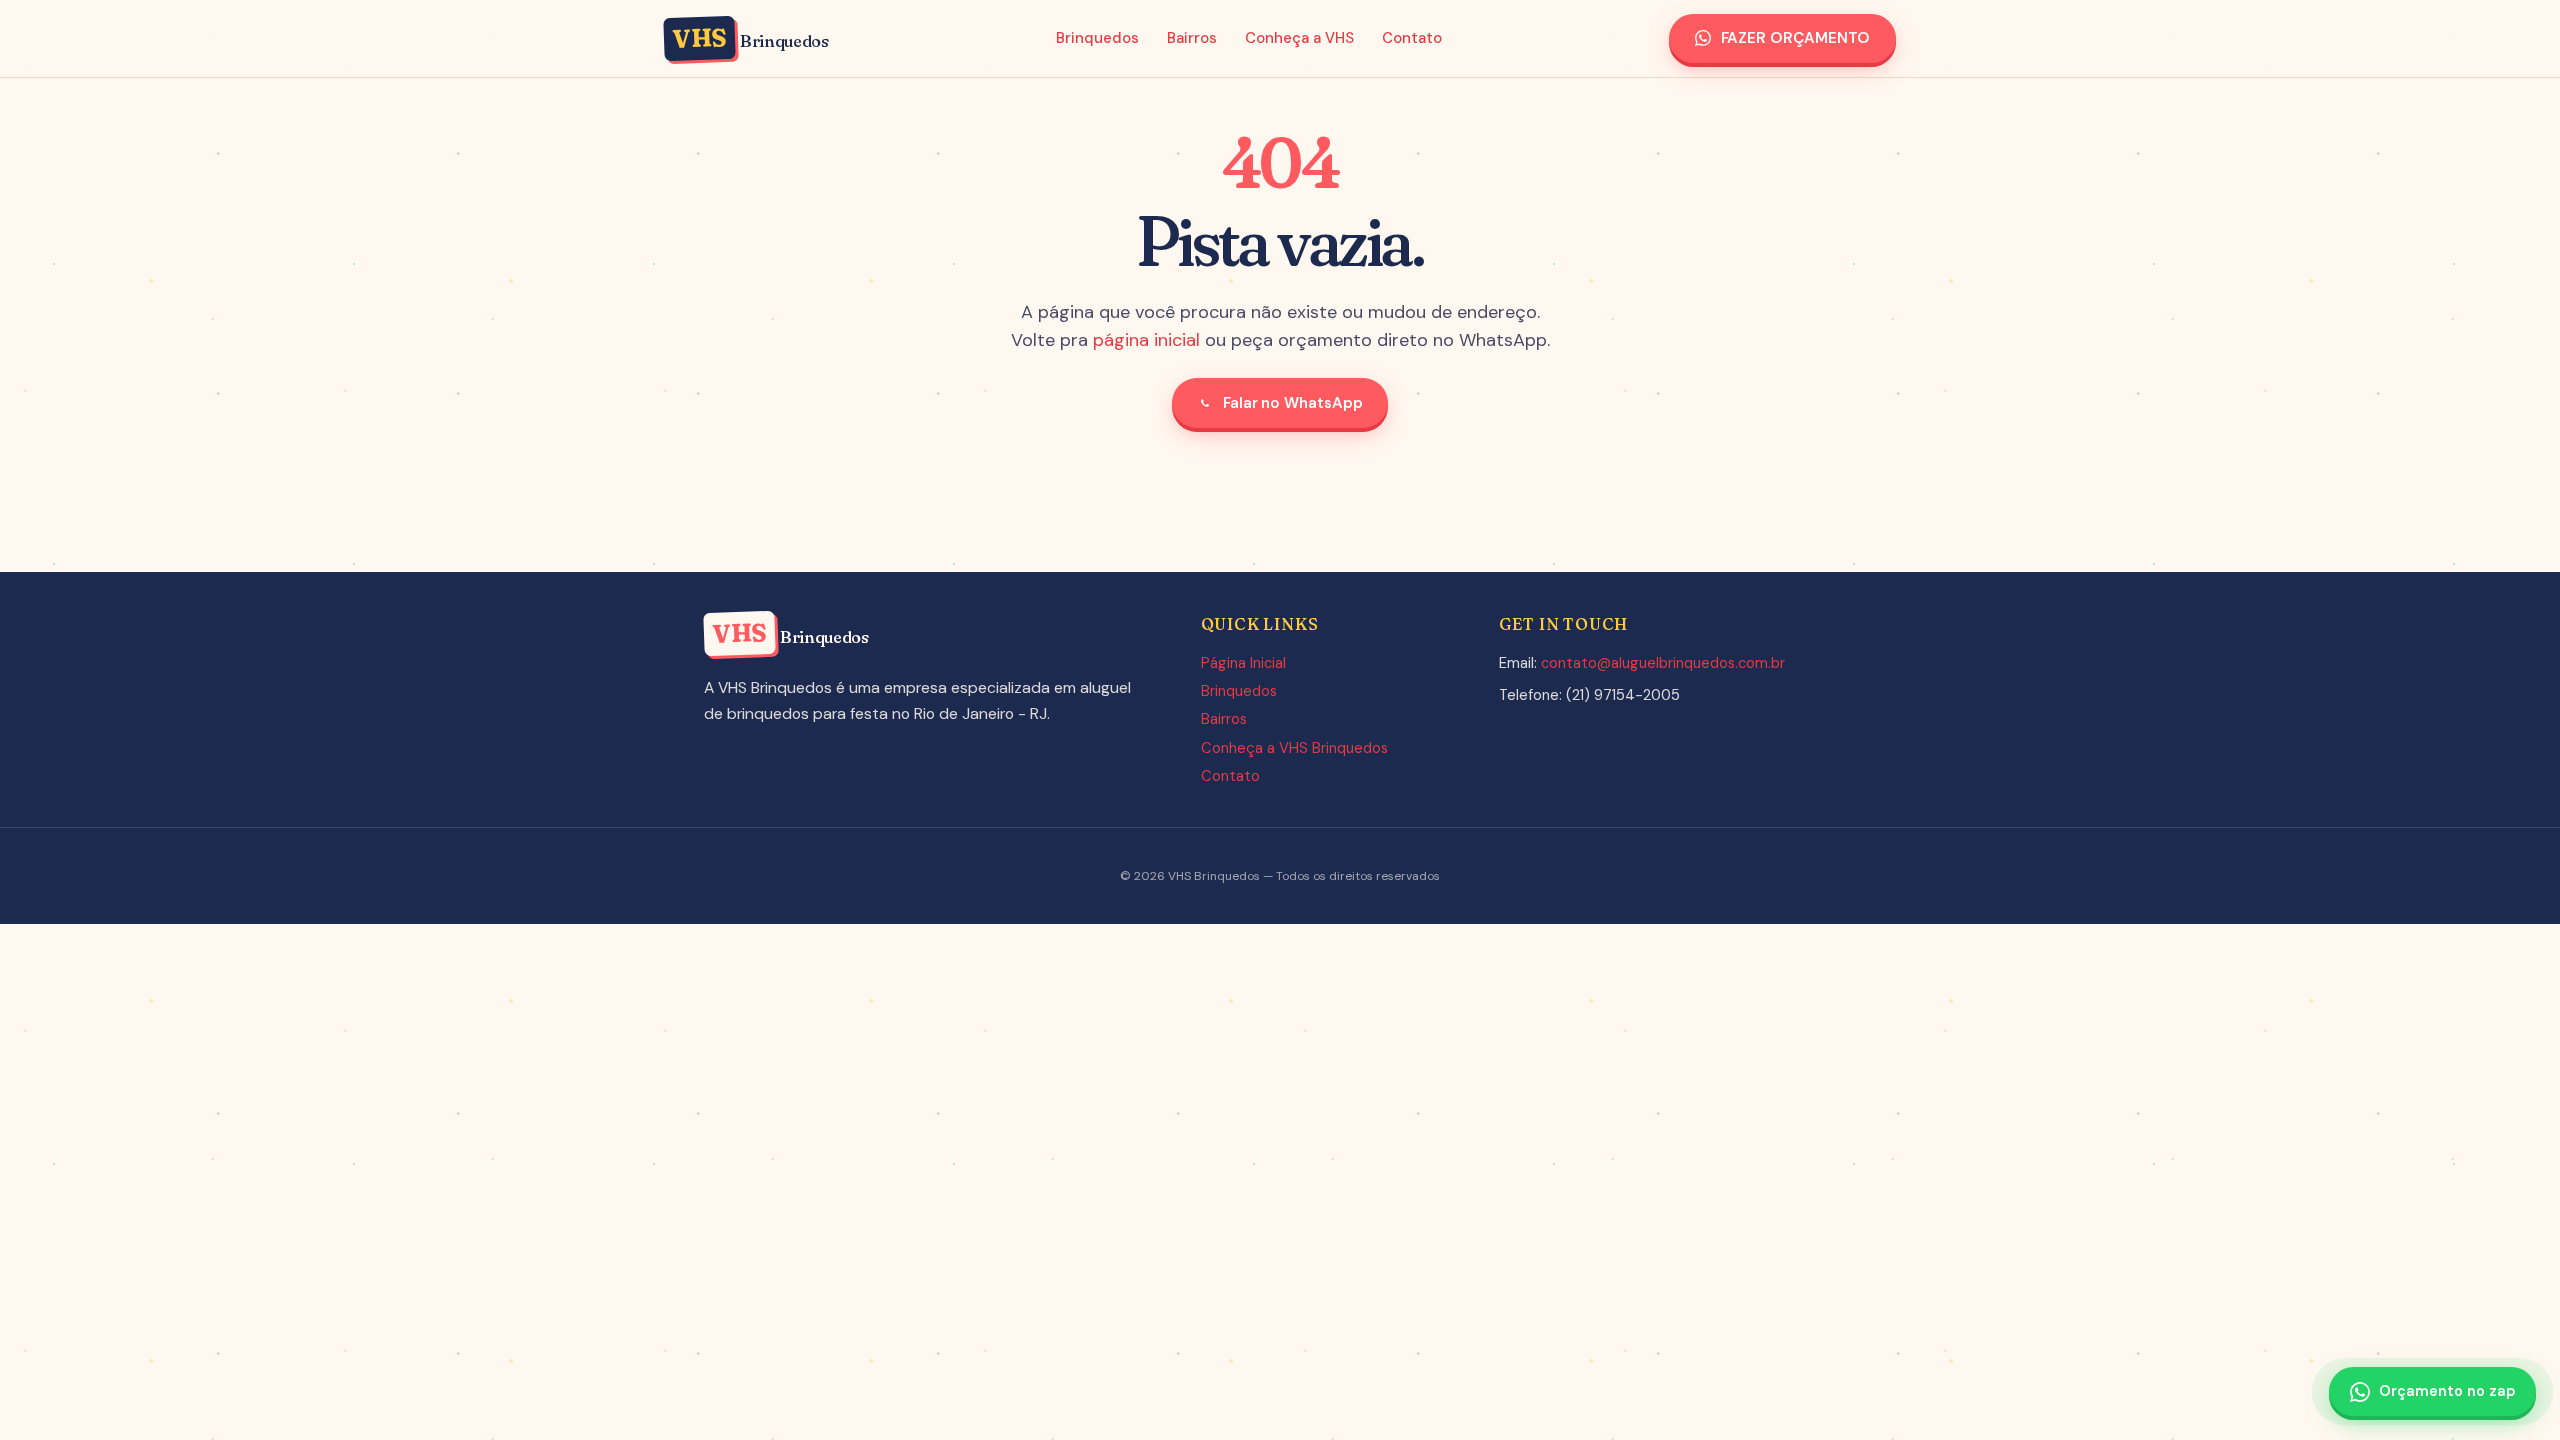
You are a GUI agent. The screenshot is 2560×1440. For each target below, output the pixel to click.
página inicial (1146, 340)
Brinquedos (1097, 38)
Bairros (1192, 38)
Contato (1412, 38)
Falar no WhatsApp (1293, 403)
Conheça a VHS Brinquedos (1294, 748)
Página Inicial (1243, 663)
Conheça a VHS (1299, 38)
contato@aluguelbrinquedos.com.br (1663, 663)
